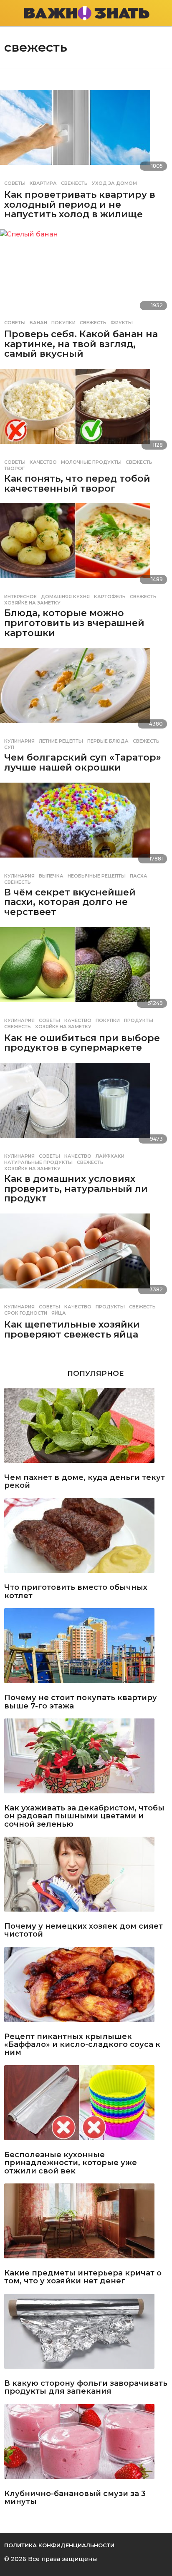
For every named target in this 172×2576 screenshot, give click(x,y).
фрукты (122, 323)
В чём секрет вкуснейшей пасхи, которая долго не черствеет (70, 902)
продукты (139, 1020)
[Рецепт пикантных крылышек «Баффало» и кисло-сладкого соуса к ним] (86, 1988)
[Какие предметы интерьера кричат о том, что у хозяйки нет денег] (86, 2224)
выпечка (51, 876)
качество (43, 462)
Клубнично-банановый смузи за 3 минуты (75, 2498)
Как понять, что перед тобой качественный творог (77, 484)
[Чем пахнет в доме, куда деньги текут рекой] (86, 1429)
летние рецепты (61, 741)
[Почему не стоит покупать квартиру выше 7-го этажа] (86, 1649)
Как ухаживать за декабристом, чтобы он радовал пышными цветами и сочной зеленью (84, 1816)
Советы (15, 183)
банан (38, 323)
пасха (139, 876)
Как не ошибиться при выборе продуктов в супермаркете (82, 1043)
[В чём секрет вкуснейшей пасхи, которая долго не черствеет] (86, 826)
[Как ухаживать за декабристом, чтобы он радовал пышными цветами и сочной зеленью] (86, 1759)
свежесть (74, 183)
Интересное (20, 597)
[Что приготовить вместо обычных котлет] (86, 1539)
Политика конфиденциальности (59, 2545)
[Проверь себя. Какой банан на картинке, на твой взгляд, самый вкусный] (86, 272)
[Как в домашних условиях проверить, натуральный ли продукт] (86, 1106)
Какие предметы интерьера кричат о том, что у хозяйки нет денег (83, 2277)
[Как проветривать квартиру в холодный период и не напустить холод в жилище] (86, 133)
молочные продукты (91, 462)
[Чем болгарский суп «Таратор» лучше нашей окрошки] (86, 691)
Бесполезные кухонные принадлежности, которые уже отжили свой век (71, 2163)
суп (9, 747)
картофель (110, 597)
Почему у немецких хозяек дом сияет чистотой (83, 1931)
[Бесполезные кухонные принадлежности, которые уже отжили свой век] (86, 2106)
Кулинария (19, 741)
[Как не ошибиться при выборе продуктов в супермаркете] (86, 970)
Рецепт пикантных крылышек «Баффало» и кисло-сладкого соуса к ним (82, 2045)
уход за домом (114, 183)
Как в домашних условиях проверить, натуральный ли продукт (76, 1189)
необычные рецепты (97, 876)
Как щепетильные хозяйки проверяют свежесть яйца (72, 1329)
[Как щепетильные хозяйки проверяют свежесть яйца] (86, 1256)
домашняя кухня (65, 597)
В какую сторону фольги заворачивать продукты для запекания (86, 2388)
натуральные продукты (38, 1162)
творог (14, 468)
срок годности (26, 1313)
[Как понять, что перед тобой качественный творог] (86, 412)
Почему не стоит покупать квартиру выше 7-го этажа (81, 1702)
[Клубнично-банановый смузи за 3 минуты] (86, 2445)
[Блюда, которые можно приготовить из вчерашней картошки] (86, 546)
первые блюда (108, 741)
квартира (43, 183)
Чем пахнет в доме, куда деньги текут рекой (85, 1482)
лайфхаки (110, 1156)
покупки (63, 323)
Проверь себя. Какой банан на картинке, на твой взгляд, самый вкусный (81, 344)
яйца (59, 1313)
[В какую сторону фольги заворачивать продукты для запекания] (86, 2335)
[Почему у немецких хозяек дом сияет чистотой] (86, 1877)
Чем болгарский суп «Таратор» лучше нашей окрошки (83, 762)
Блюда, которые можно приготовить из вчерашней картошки (74, 623)
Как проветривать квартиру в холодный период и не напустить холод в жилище (80, 204)
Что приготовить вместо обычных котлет (76, 1592)
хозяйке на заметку (32, 603)
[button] (9, 13)
